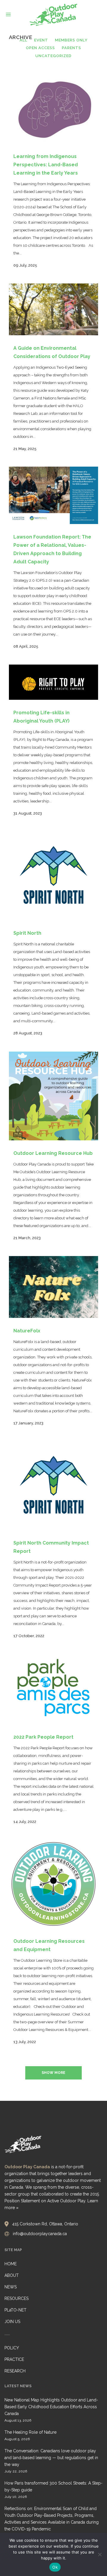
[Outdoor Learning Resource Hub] (53, 1096)
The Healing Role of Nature (30, 2432)
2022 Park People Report (43, 1737)
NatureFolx (27, 1331)
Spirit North (27, 933)
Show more (53, 2073)
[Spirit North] (53, 876)
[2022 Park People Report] (53, 1689)
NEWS (11, 2287)
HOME (11, 2264)
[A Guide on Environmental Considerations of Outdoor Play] (53, 309)
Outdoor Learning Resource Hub (53, 1153)
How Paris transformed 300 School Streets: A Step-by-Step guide (53, 2486)
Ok (55, 2567)
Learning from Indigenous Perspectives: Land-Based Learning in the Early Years (46, 165)
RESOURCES (16, 2298)
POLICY (12, 2348)
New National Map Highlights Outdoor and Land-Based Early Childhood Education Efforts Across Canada (51, 2407)
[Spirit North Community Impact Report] (53, 1486)
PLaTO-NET (15, 2310)
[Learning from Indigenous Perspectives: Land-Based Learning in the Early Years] (53, 108)
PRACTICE (14, 2359)
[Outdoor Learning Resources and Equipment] (53, 1884)
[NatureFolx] (53, 1287)
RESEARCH (15, 2371)
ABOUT (12, 2275)
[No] (100, 2554)
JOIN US (12, 2322)
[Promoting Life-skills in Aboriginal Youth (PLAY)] (53, 682)
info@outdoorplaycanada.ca (40, 2234)
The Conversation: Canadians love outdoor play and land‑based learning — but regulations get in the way (51, 2458)
